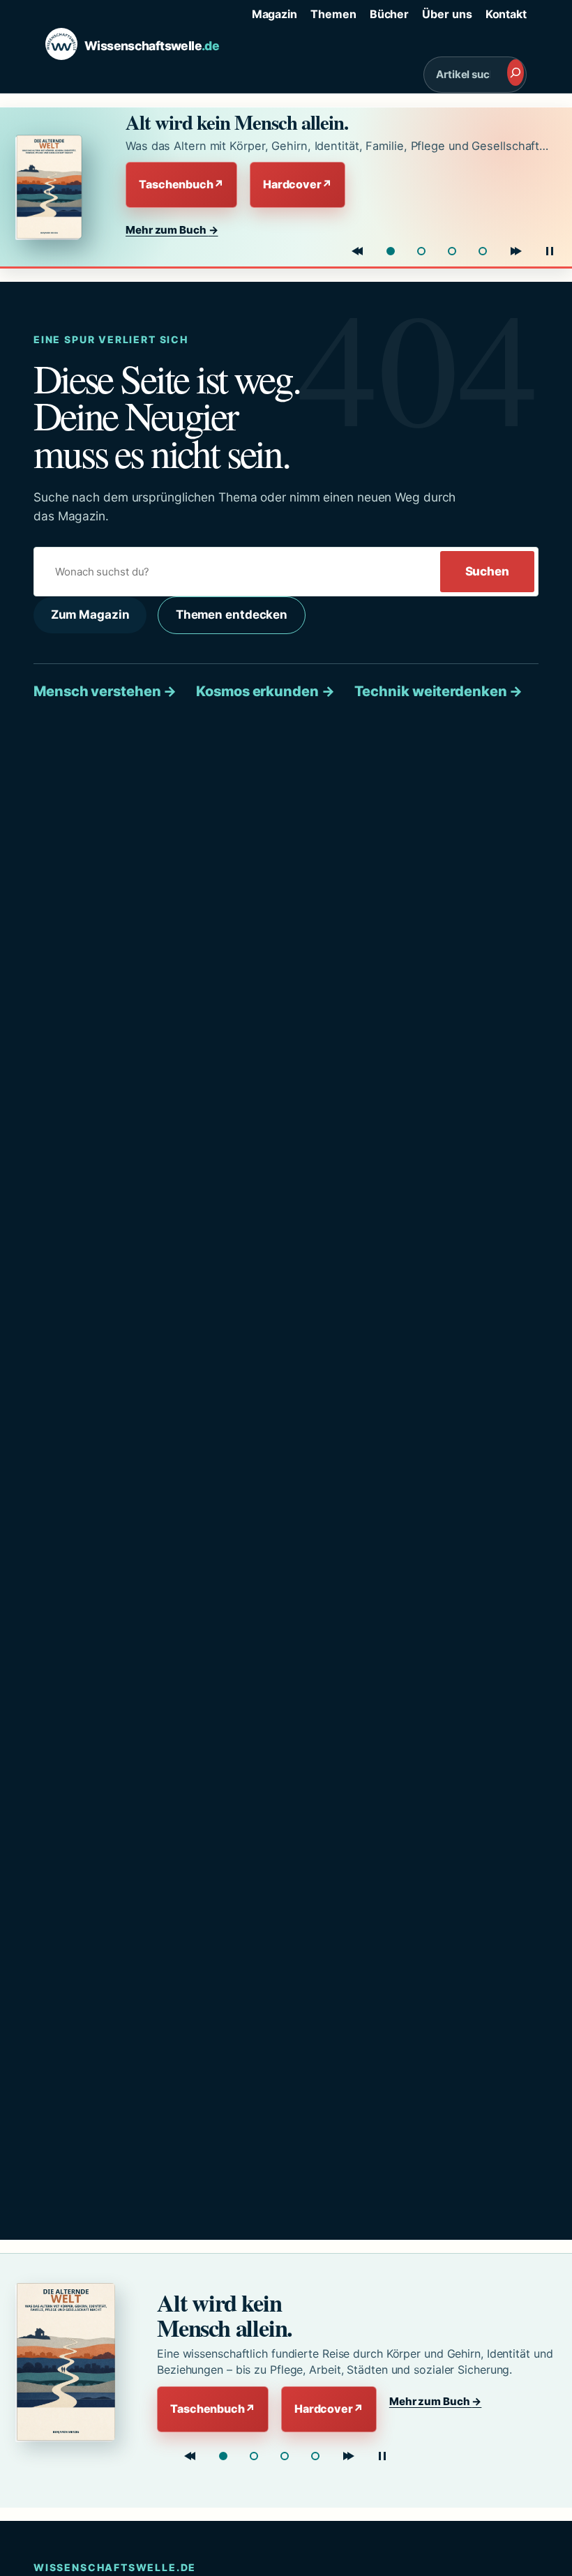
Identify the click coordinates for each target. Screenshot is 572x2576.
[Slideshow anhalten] (550, 251)
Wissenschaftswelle (152, 46)
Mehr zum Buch (172, 230)
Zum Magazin (90, 615)
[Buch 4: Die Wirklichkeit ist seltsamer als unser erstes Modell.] (483, 251)
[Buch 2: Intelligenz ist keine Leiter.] (421, 251)
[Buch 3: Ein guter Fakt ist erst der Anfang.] (452, 251)
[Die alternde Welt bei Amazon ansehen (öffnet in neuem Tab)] (58, 187)
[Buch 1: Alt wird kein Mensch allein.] (391, 251)
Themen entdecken (232, 615)
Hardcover (298, 184)
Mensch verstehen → (105, 691)
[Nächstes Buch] (516, 251)
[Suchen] (515, 73)
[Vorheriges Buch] (357, 251)
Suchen (487, 571)
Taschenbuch (181, 184)
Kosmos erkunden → (265, 691)
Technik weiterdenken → (439, 691)
